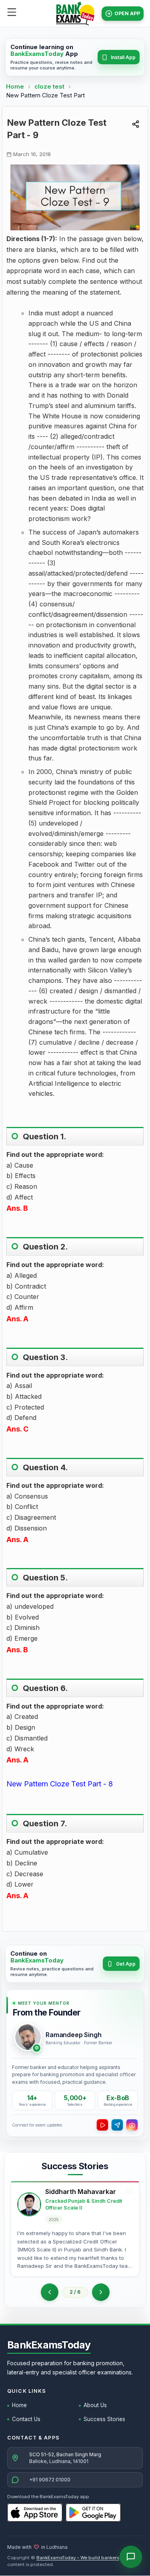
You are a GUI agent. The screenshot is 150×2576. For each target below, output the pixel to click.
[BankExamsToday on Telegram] (117, 2125)
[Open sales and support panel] (131, 2557)
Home (15, 86)
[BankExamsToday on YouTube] (102, 2125)
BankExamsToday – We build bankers (78, 2558)
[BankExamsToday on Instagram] (132, 2125)
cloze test (50, 86)
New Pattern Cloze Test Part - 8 (60, 1784)
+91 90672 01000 (50, 2480)
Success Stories (104, 2419)
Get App (126, 1964)
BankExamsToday (49, 2345)
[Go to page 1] (50, 2292)
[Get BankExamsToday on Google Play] (93, 2513)
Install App (123, 57)
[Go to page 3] (101, 2292)
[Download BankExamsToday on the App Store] (35, 2513)
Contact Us (26, 2419)
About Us (95, 2405)
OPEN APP (127, 13)
